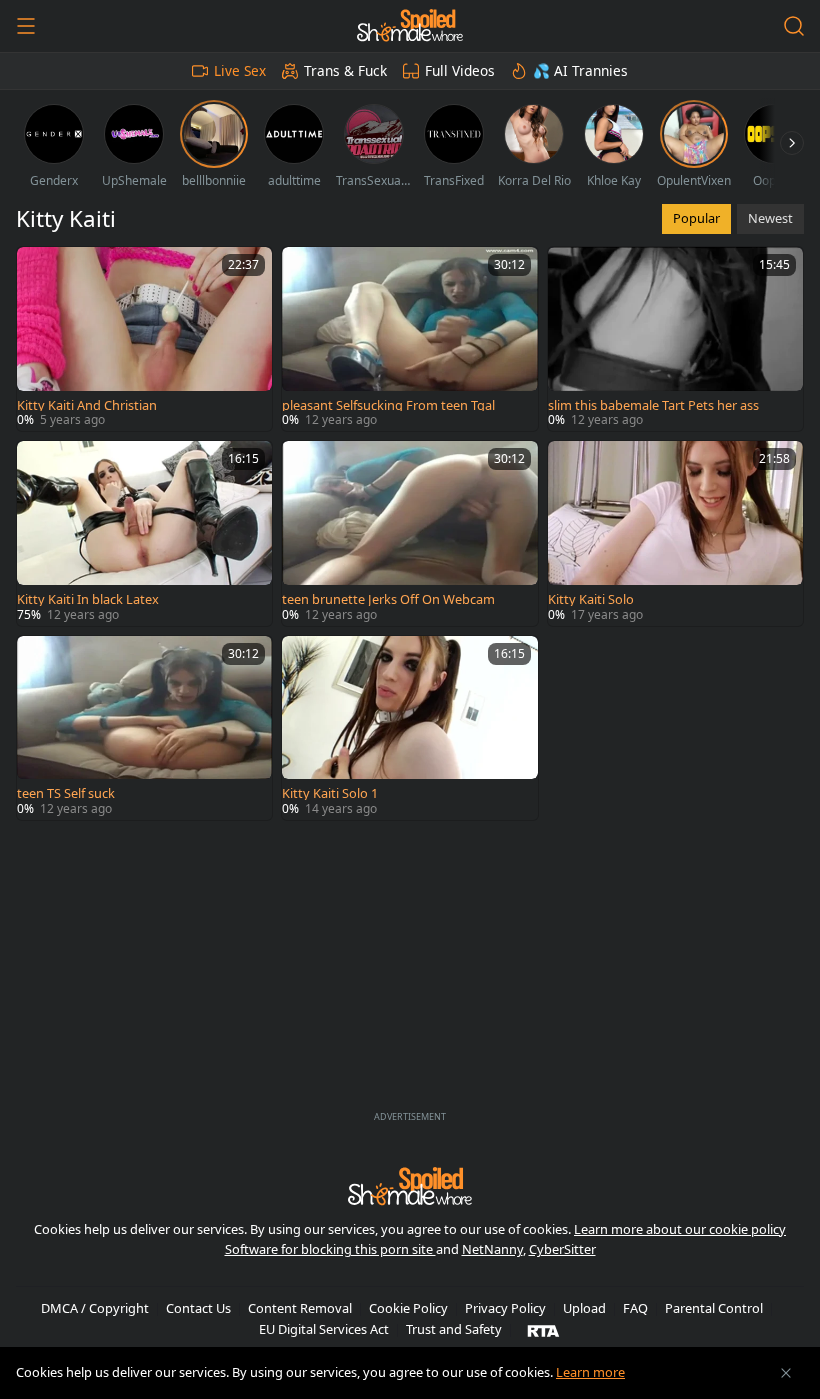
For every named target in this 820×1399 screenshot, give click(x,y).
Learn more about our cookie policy (680, 1229)
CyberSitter (562, 1249)
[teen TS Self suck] (144, 728)
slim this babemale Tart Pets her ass (653, 405)
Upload (584, 1308)
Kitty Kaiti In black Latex (88, 599)
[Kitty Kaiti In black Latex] (144, 533)
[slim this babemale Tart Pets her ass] (675, 339)
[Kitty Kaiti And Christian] (144, 339)
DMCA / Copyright (95, 1308)
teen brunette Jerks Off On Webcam (388, 599)
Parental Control (714, 1308)
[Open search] (794, 26)
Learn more (590, 1372)
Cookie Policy (408, 1308)
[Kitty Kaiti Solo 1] (409, 728)
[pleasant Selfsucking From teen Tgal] (409, 339)
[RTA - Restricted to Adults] (543, 1330)
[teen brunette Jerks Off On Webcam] (409, 533)
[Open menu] (26, 26)
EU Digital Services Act (324, 1329)
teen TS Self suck (66, 793)
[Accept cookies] (786, 1373)
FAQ (635, 1308)
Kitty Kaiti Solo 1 (330, 793)
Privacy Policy (505, 1308)
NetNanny (492, 1249)
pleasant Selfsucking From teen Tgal (388, 405)
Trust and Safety (454, 1329)
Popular (696, 218)
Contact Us (198, 1308)
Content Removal (300, 1308)
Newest (770, 218)
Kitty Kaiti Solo (591, 599)
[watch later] (41, 271)
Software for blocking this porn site (330, 1249)
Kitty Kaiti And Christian (87, 405)
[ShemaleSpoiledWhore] (409, 26)
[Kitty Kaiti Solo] (675, 533)
